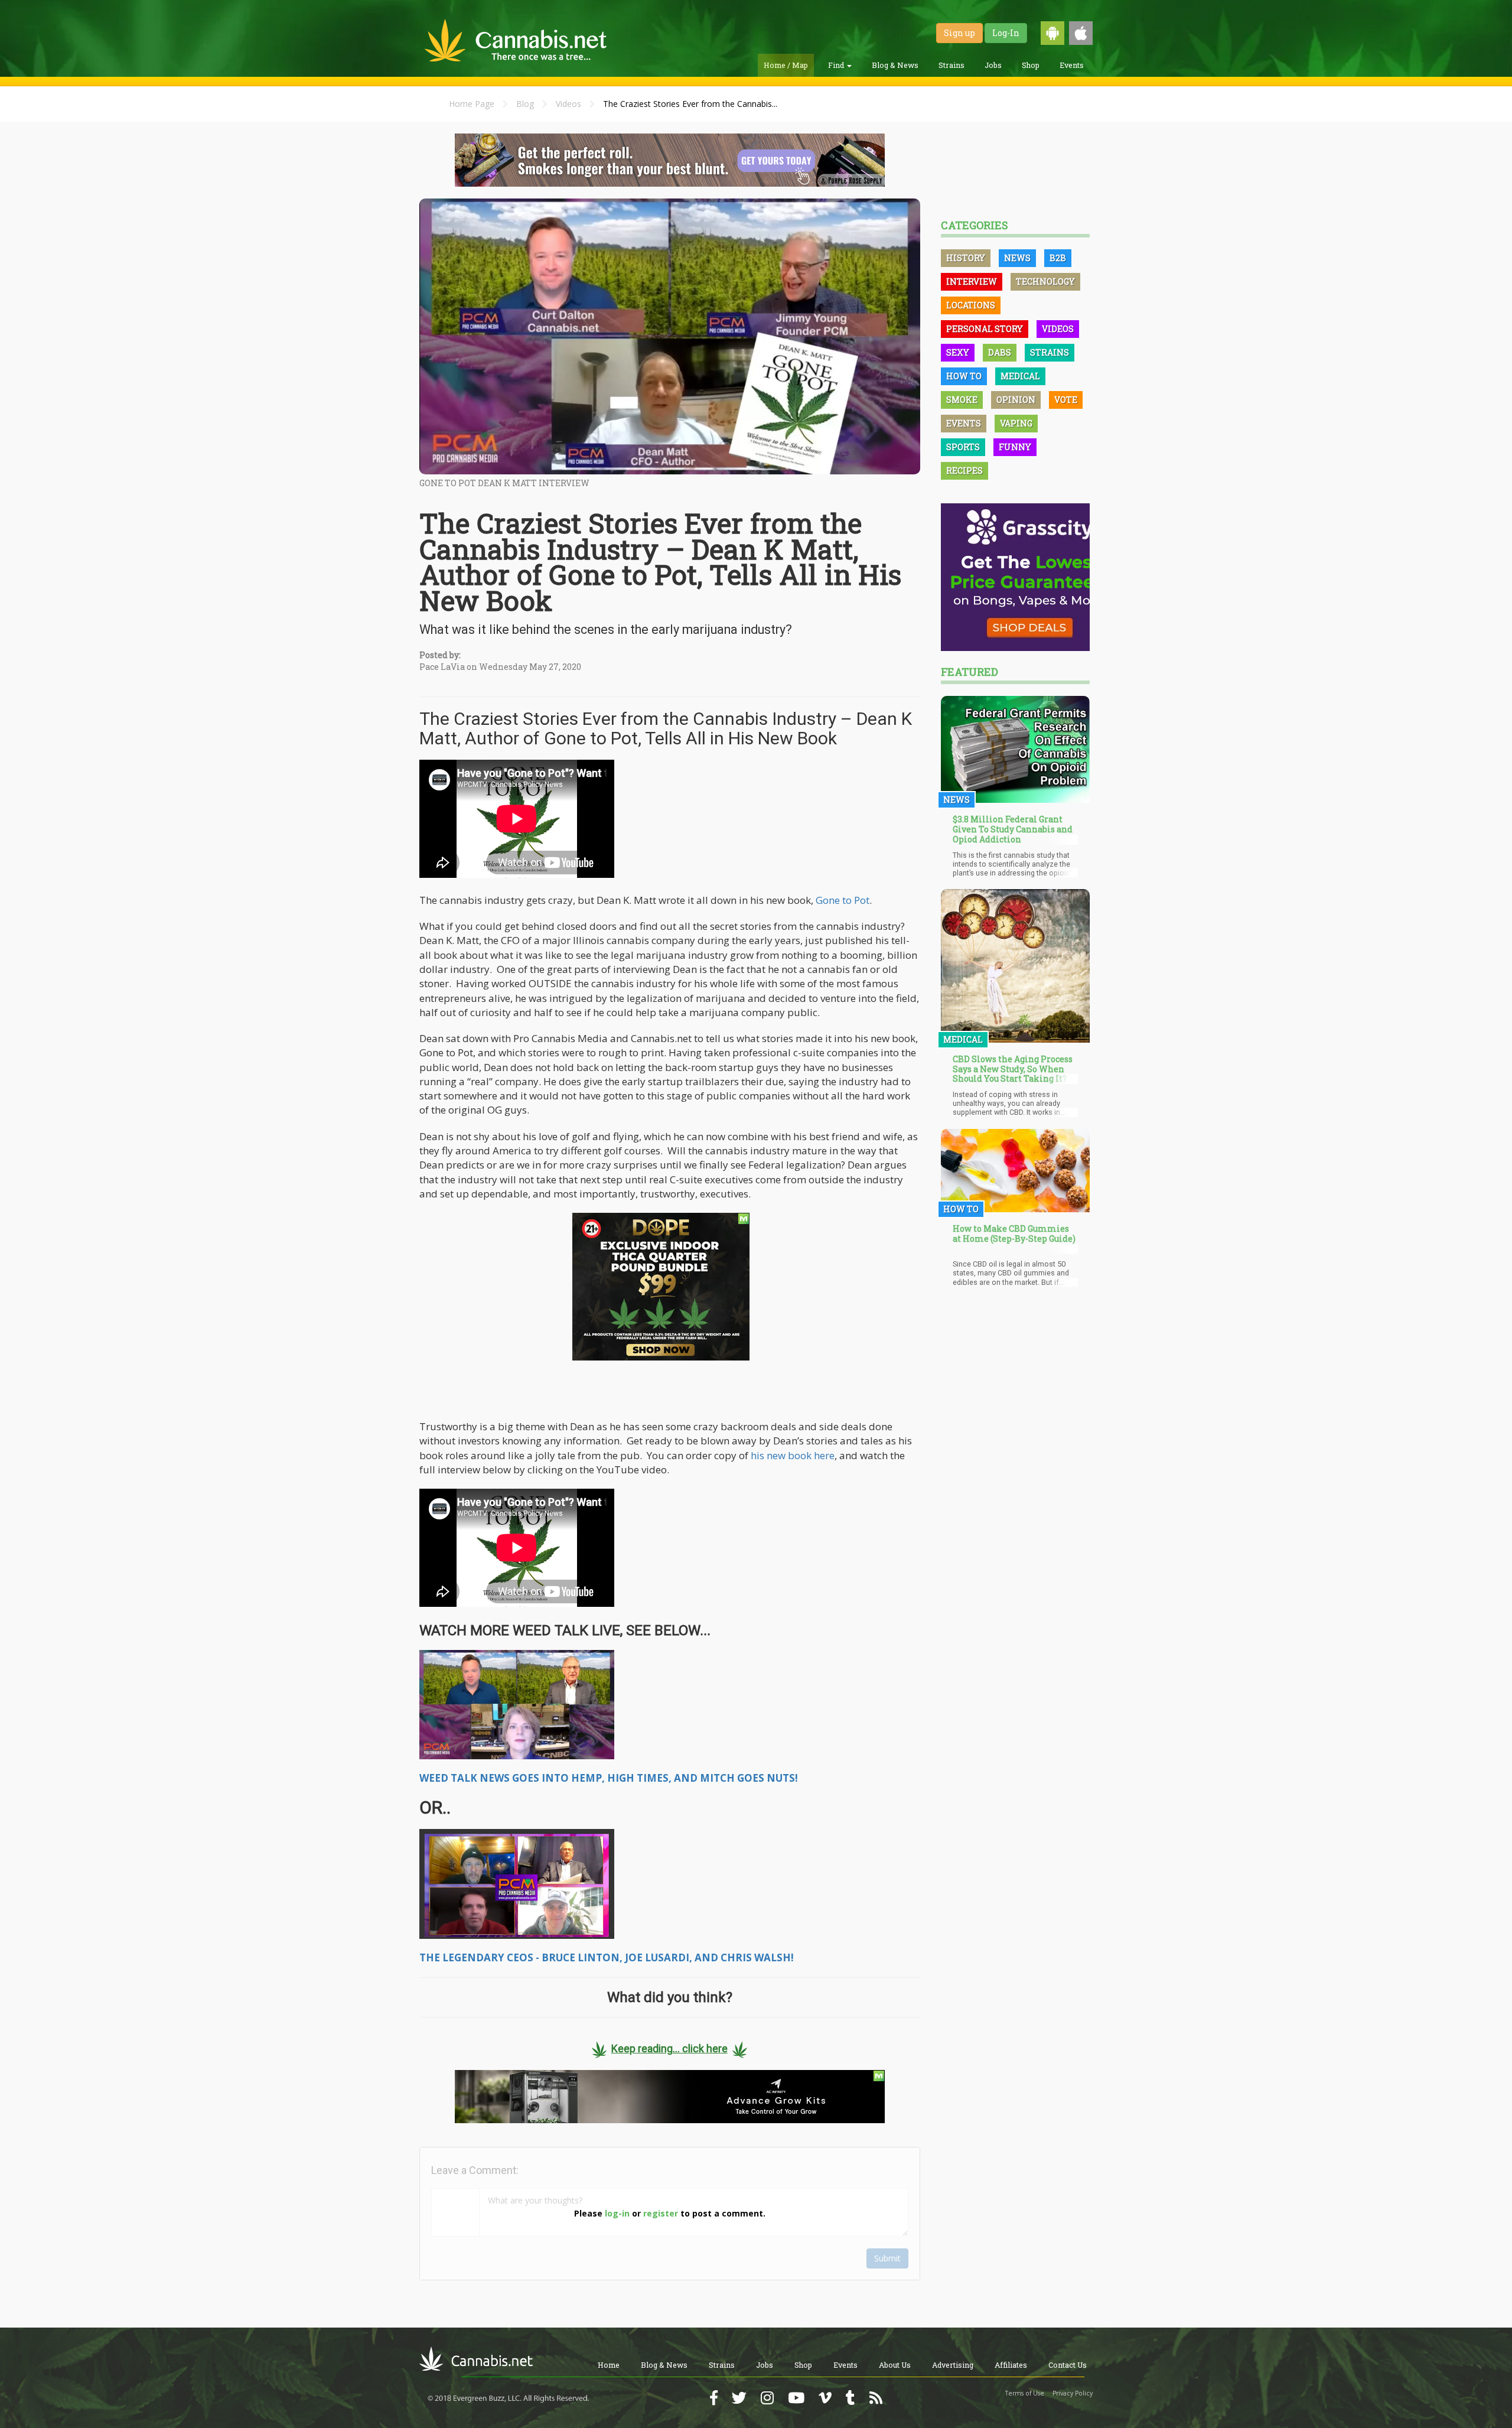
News (1017, 258)
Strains (951, 65)
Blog (525, 104)
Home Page (472, 104)
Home (609, 2365)
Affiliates (1011, 2365)
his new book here (793, 1455)
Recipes (964, 471)
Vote (1066, 400)
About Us (895, 2365)
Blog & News (895, 65)
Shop (1031, 65)
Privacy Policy (1073, 2393)
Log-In (1006, 33)
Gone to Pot (843, 900)
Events (1072, 65)
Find (837, 65)
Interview (972, 281)
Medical (1020, 376)
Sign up (959, 33)
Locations (971, 305)
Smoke (962, 400)
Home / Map (786, 65)
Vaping (1016, 423)
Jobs (993, 65)
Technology (1045, 281)
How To (964, 376)
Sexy (958, 352)
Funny (1015, 447)
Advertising (953, 2365)
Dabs (1000, 352)
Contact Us (1068, 2365)
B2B (1058, 258)
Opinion (1016, 400)
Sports (963, 447)
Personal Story (985, 329)
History (966, 258)
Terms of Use (1025, 2393)
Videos (568, 104)
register (661, 2213)
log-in (617, 2213)
